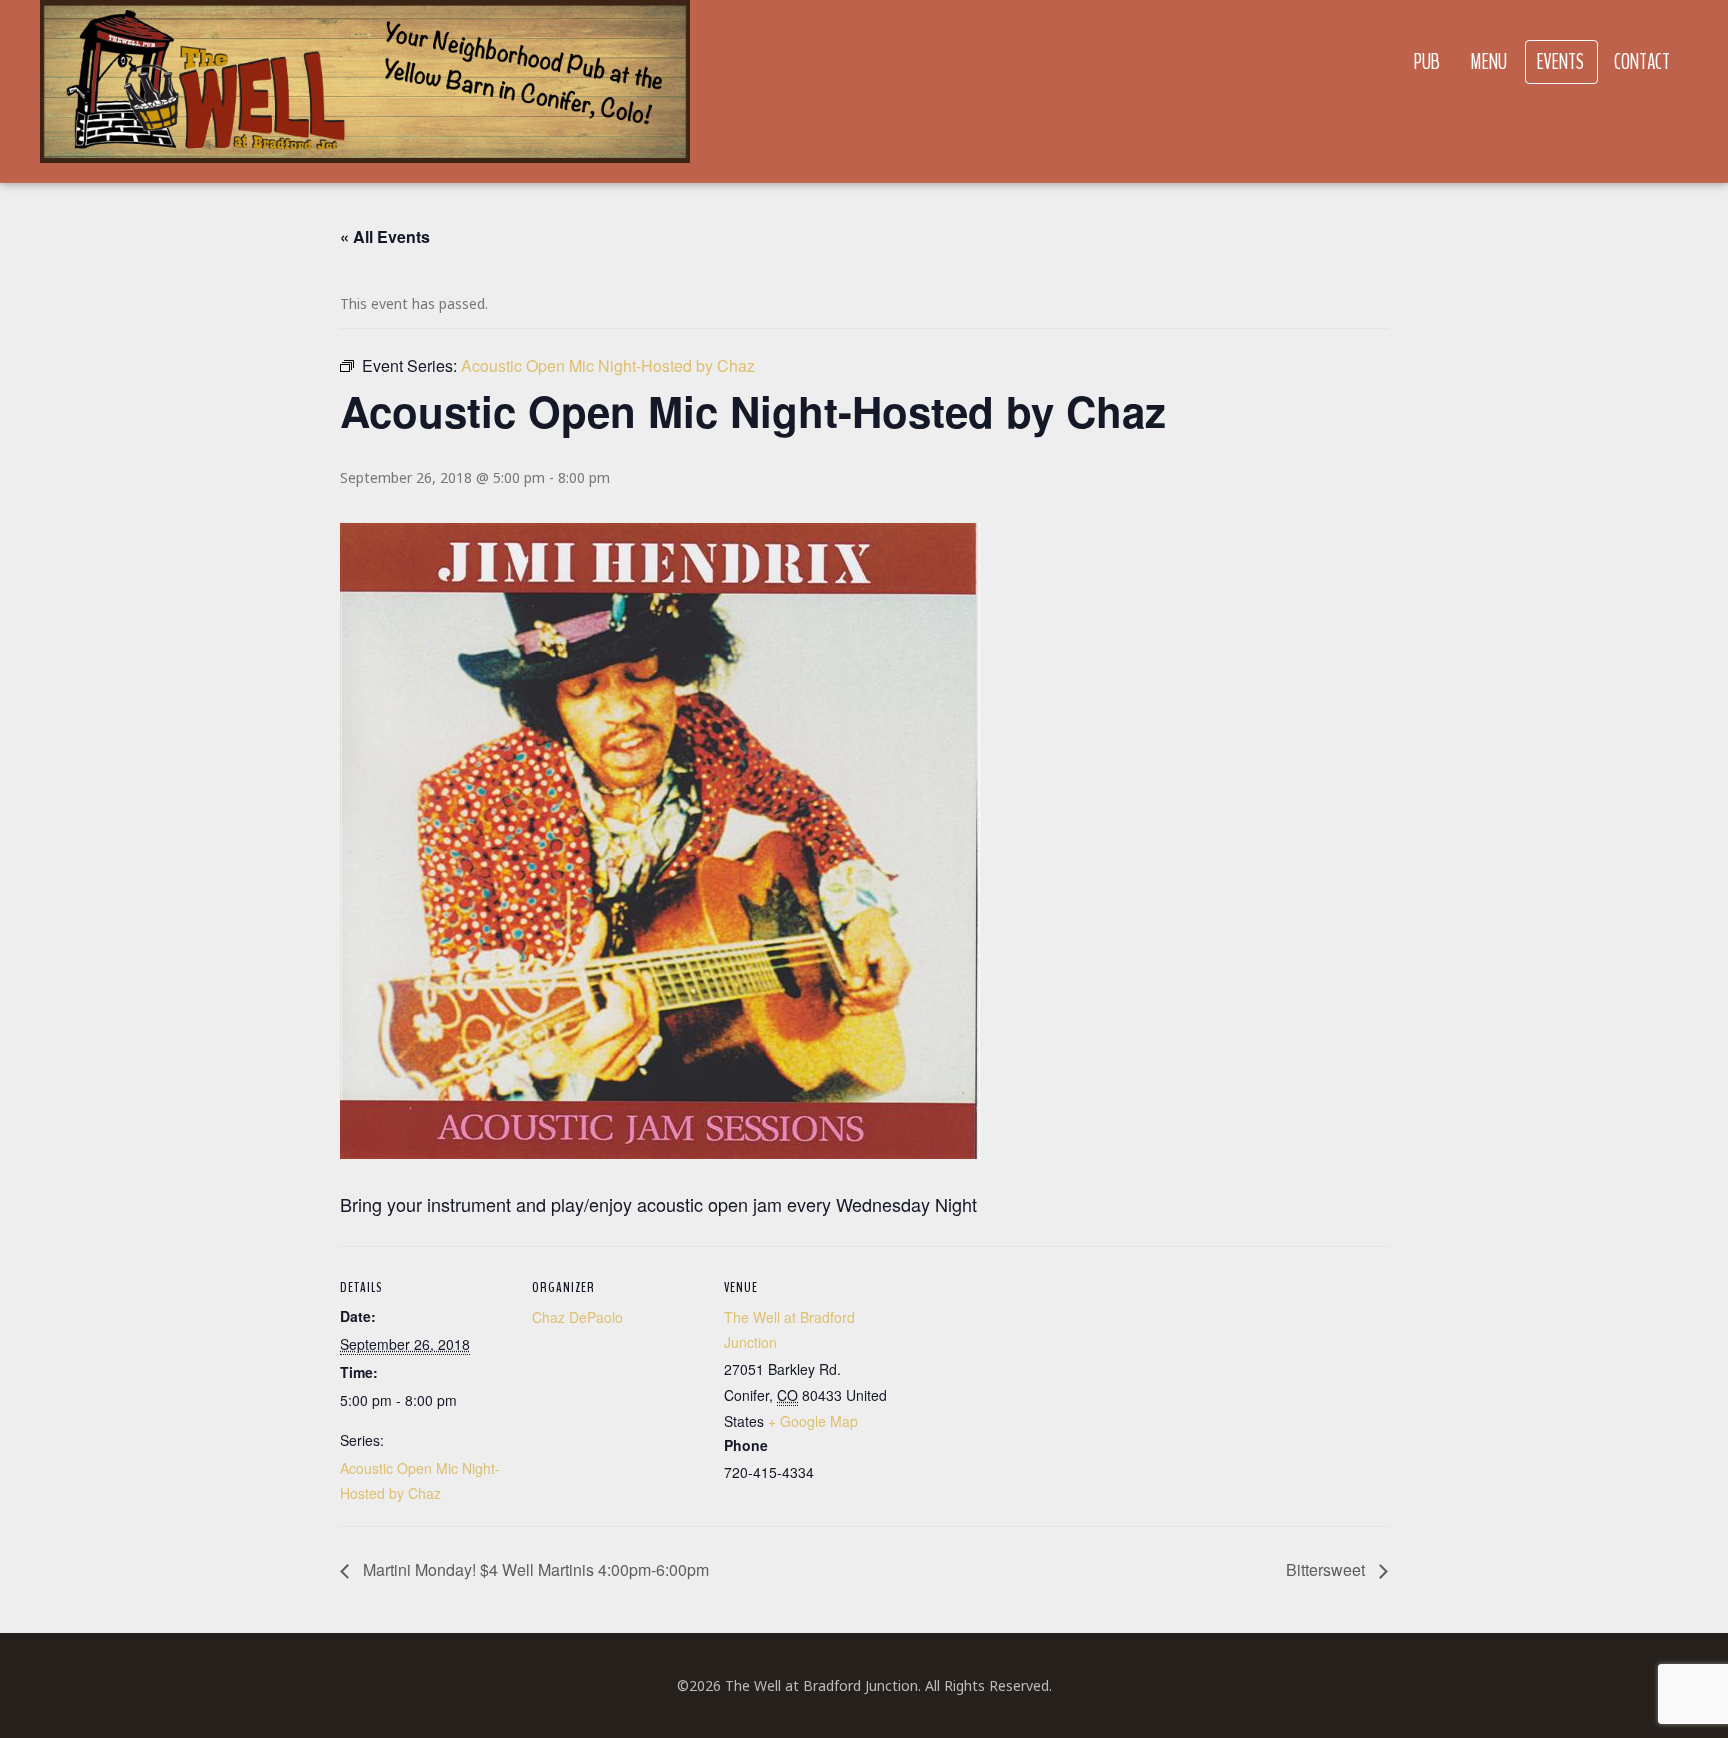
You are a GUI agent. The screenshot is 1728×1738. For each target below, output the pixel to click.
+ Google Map (813, 1421)
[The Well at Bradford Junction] (365, 91)
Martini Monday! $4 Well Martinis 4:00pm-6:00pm (534, 1569)
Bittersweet (1327, 1569)
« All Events (385, 236)
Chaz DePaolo (577, 1317)
